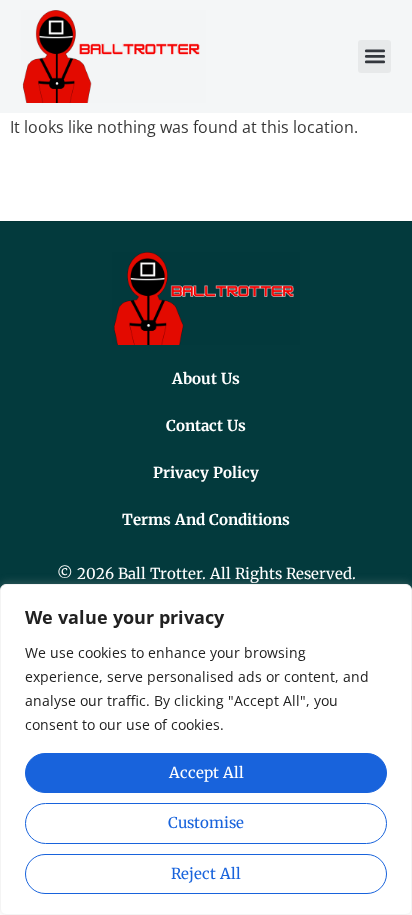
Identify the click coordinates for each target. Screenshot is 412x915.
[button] (374, 56)
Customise (206, 822)
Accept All (206, 772)
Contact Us (206, 425)
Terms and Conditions (206, 519)
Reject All (206, 873)
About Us (206, 378)
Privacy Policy (206, 472)
